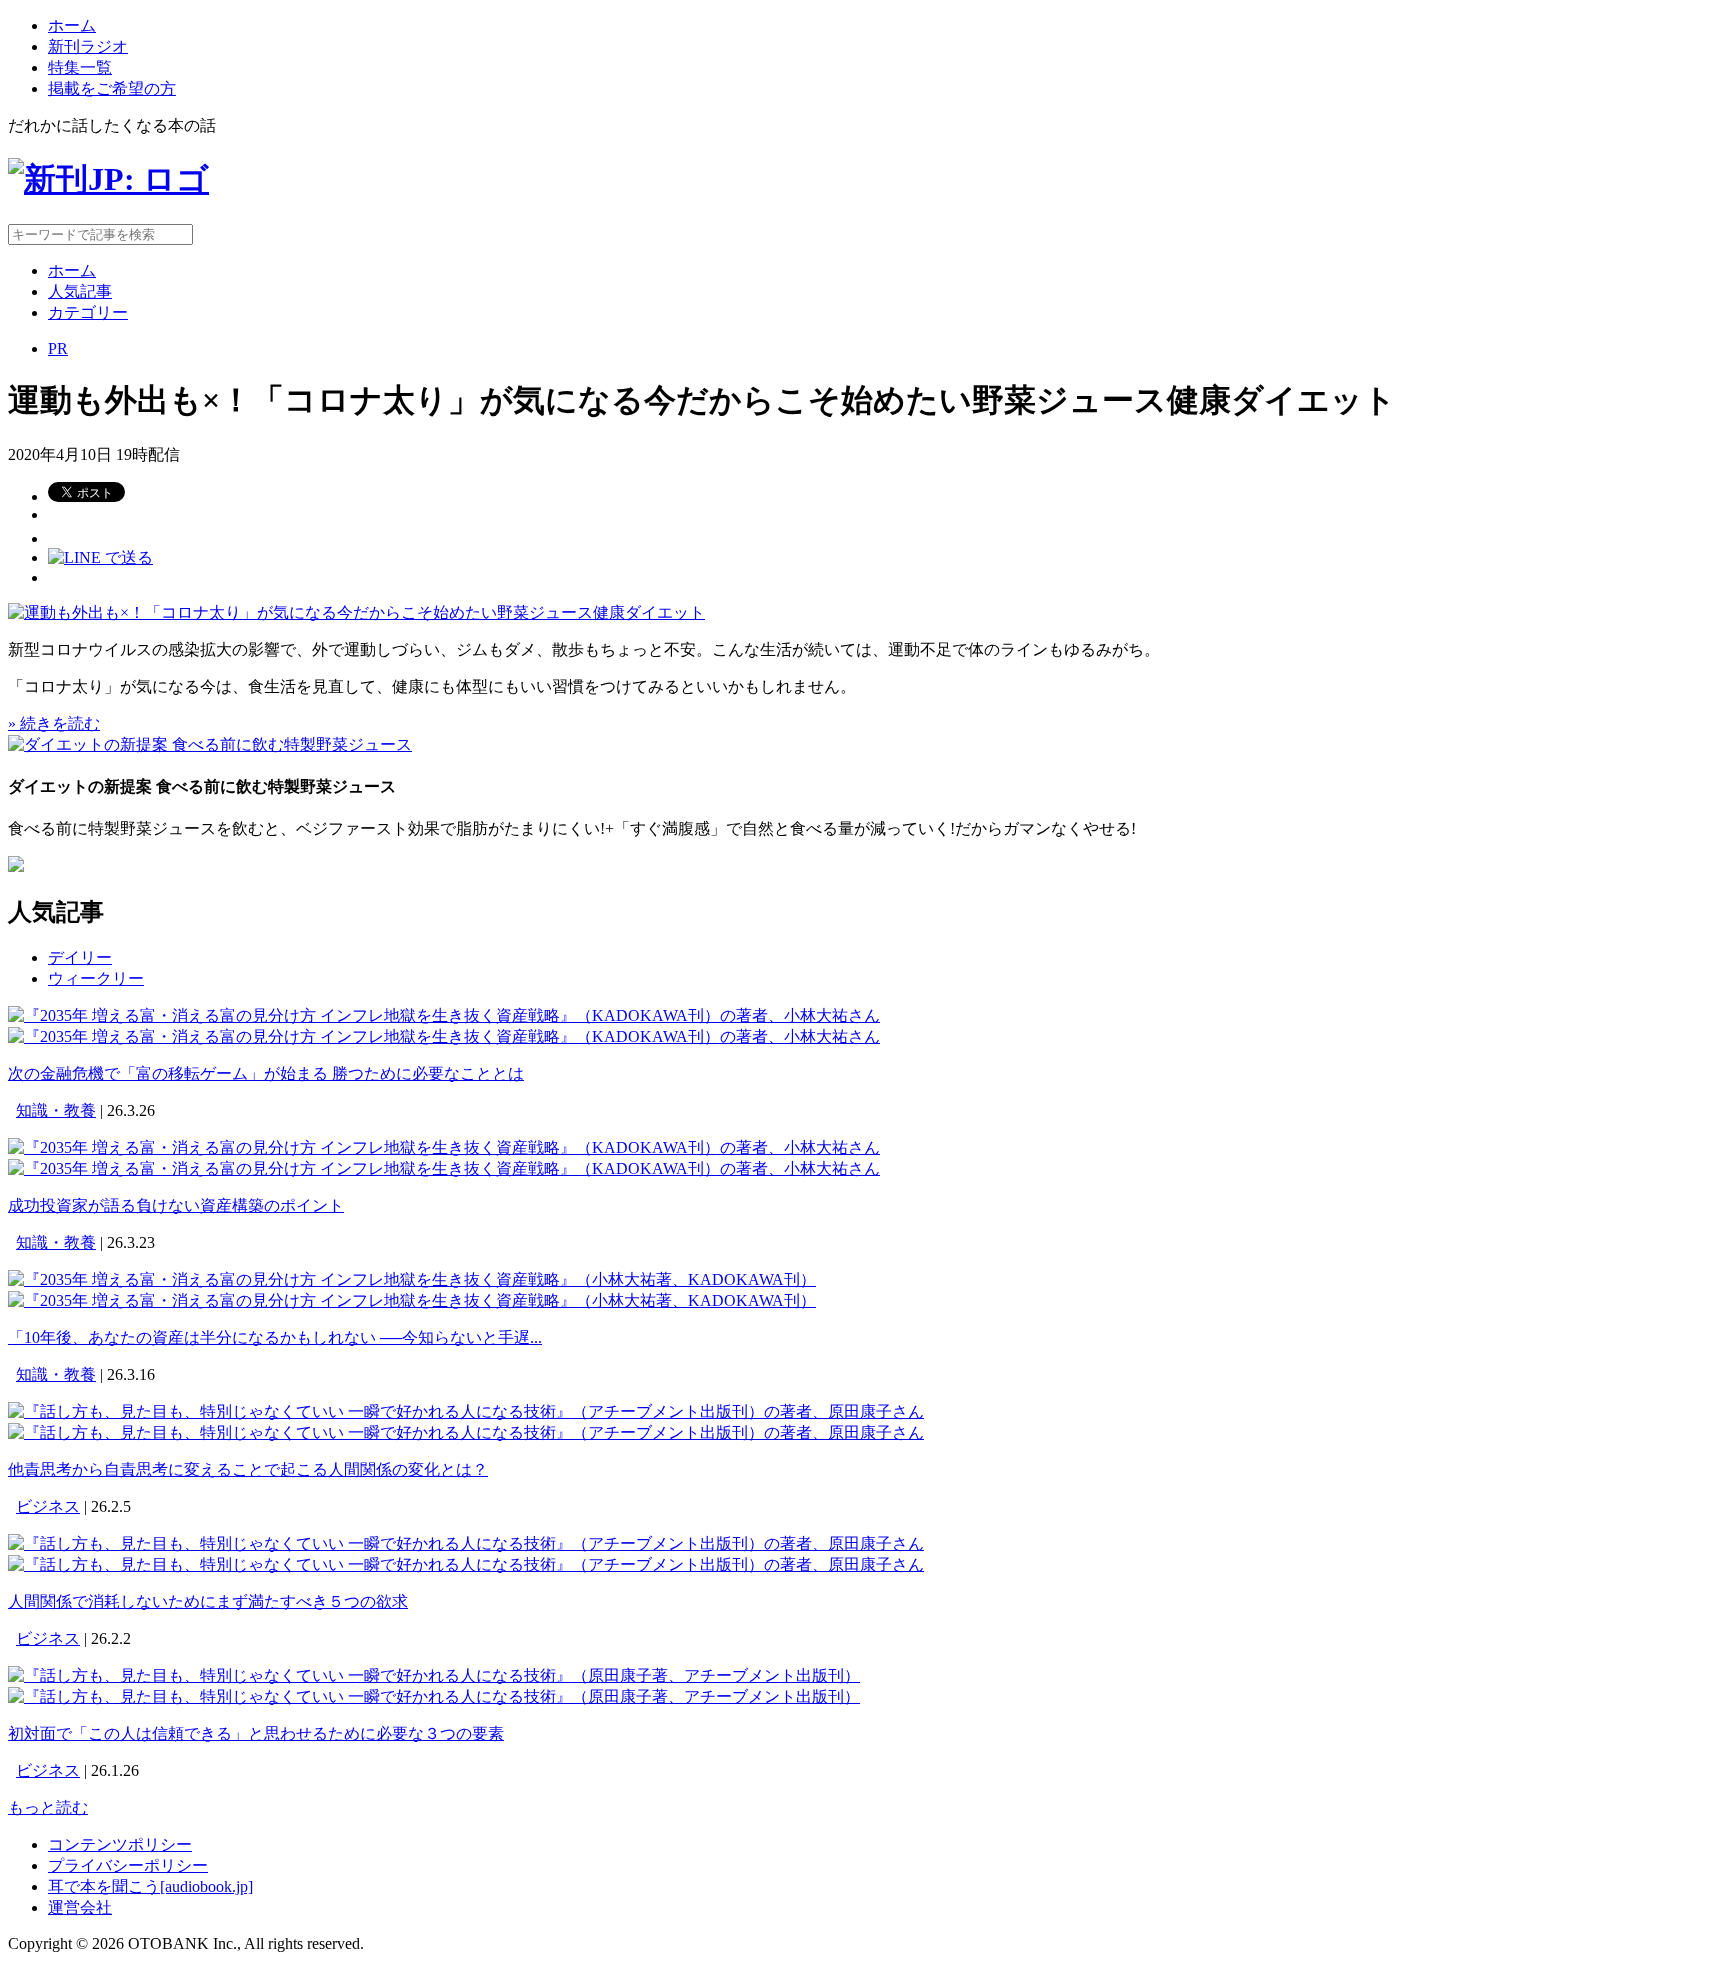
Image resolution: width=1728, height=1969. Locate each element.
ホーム (72, 25)
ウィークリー (96, 978)
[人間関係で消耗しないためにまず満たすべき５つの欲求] (466, 1543)
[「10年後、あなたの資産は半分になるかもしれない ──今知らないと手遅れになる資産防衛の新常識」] (412, 1279)
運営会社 (80, 1907)
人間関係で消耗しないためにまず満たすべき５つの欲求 (208, 1601)
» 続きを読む (54, 723)
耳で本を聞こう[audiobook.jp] (150, 1886)
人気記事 (80, 291)
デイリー (80, 957)
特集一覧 (80, 67)
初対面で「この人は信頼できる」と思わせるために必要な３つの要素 (256, 1733)
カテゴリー (88, 312)
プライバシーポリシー (128, 1865)
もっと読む (48, 1807)
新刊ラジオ (88, 46)
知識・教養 (56, 1110)
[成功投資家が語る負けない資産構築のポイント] (444, 1147)
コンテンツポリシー (120, 1844)
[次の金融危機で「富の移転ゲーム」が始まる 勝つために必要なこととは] (444, 1015)
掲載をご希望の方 (112, 88)
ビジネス (48, 1506)
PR (58, 348)
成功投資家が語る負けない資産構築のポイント (176, 1205)
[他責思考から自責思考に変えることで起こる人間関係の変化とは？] (466, 1411)
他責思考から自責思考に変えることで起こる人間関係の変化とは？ (248, 1469)
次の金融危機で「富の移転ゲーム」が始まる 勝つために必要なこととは (266, 1073)
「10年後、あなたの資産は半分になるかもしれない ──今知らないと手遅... (275, 1337)
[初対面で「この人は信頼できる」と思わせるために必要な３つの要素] (434, 1675)
